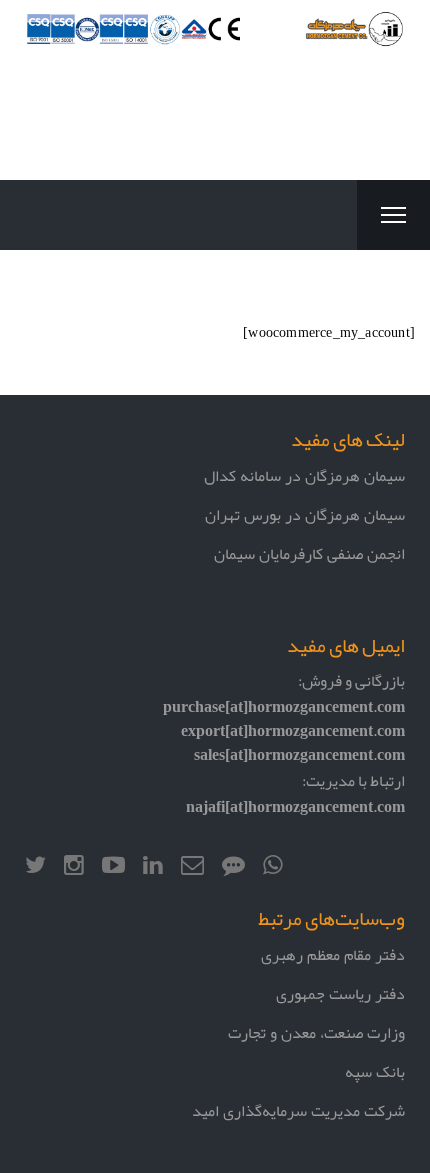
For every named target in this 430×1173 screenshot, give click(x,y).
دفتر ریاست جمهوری (340, 993)
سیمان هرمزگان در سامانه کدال (304, 475)
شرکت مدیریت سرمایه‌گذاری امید (298, 1110)
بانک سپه (375, 1071)
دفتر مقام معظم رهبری (333, 954)
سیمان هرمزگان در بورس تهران (305, 514)
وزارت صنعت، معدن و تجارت (316, 1032)
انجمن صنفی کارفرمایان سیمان (309, 553)
